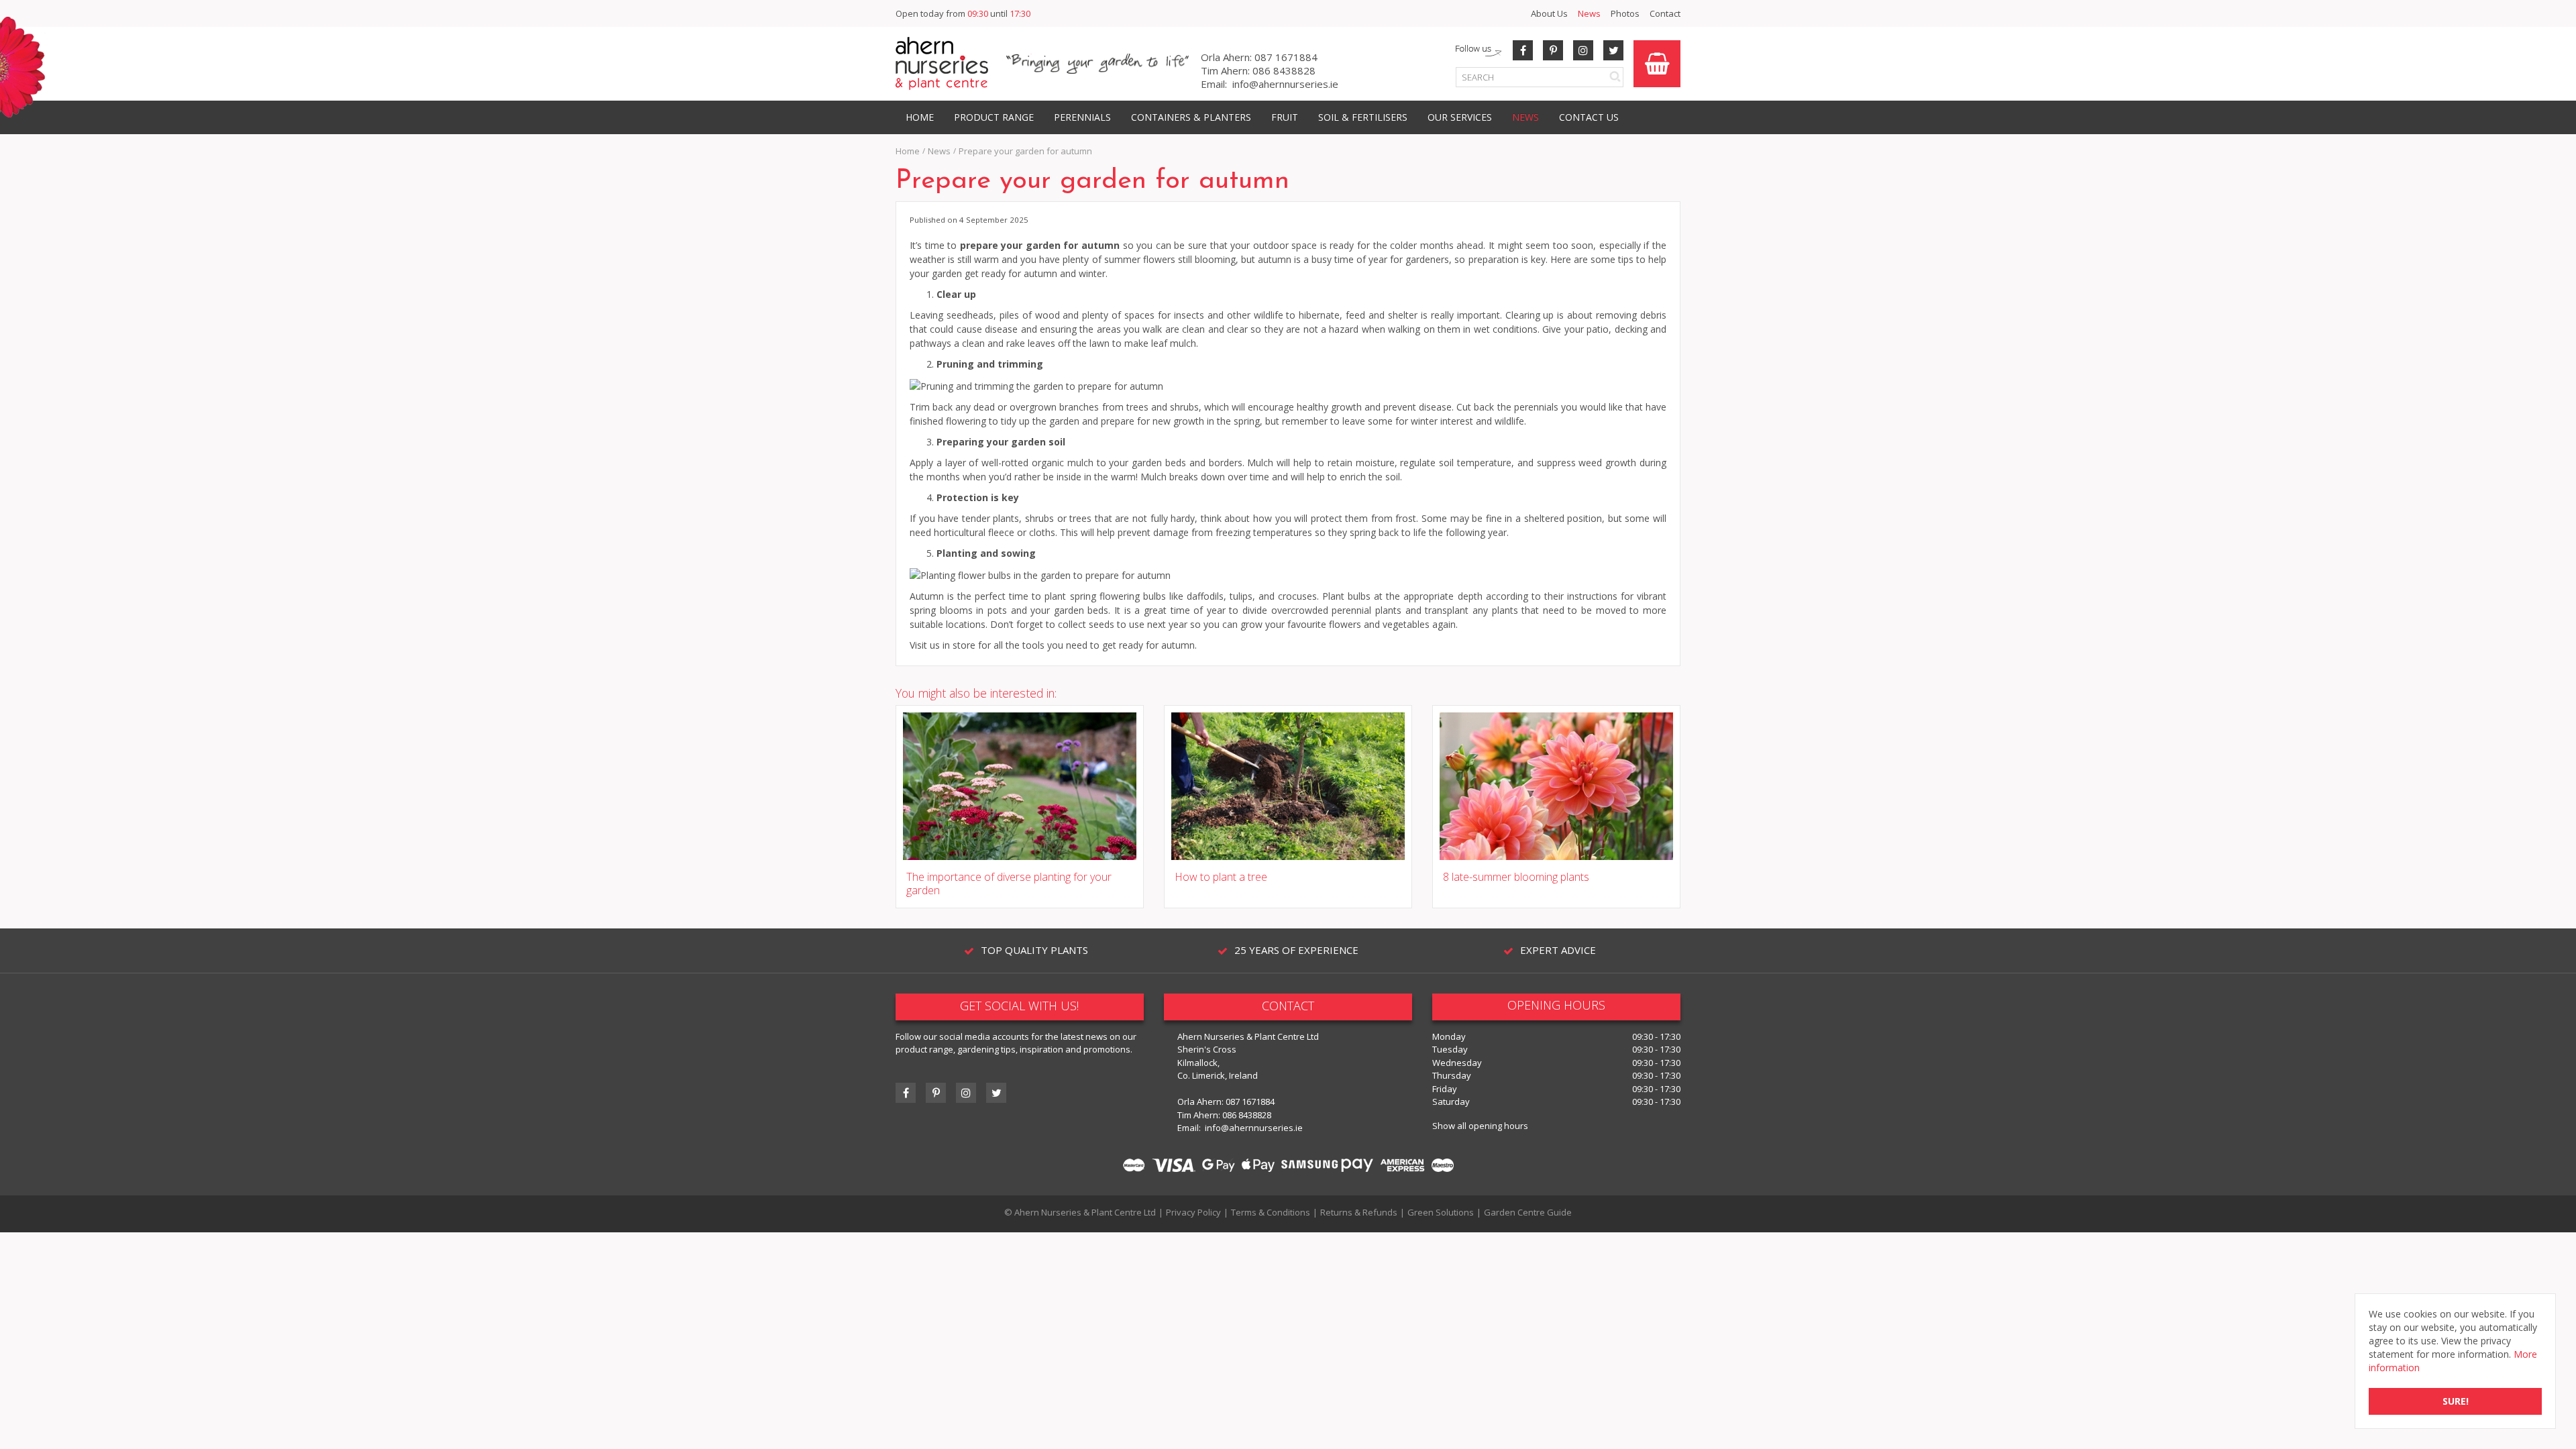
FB (1523, 50)
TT (996, 1093)
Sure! (2456, 1401)
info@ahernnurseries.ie (1285, 84)
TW (1613, 50)
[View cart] (1657, 64)
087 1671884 (1286, 57)
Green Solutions (1441, 1212)
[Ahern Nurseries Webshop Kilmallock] (942, 63)
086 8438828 (1284, 70)
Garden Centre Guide (1528, 1212)
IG (966, 1093)
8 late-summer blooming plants (1516, 877)
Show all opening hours (1480, 1126)
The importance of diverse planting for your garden (1009, 884)
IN (1583, 50)
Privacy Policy (1193, 1212)
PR (1553, 50)
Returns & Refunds (1359, 1212)
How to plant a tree (1221, 877)
